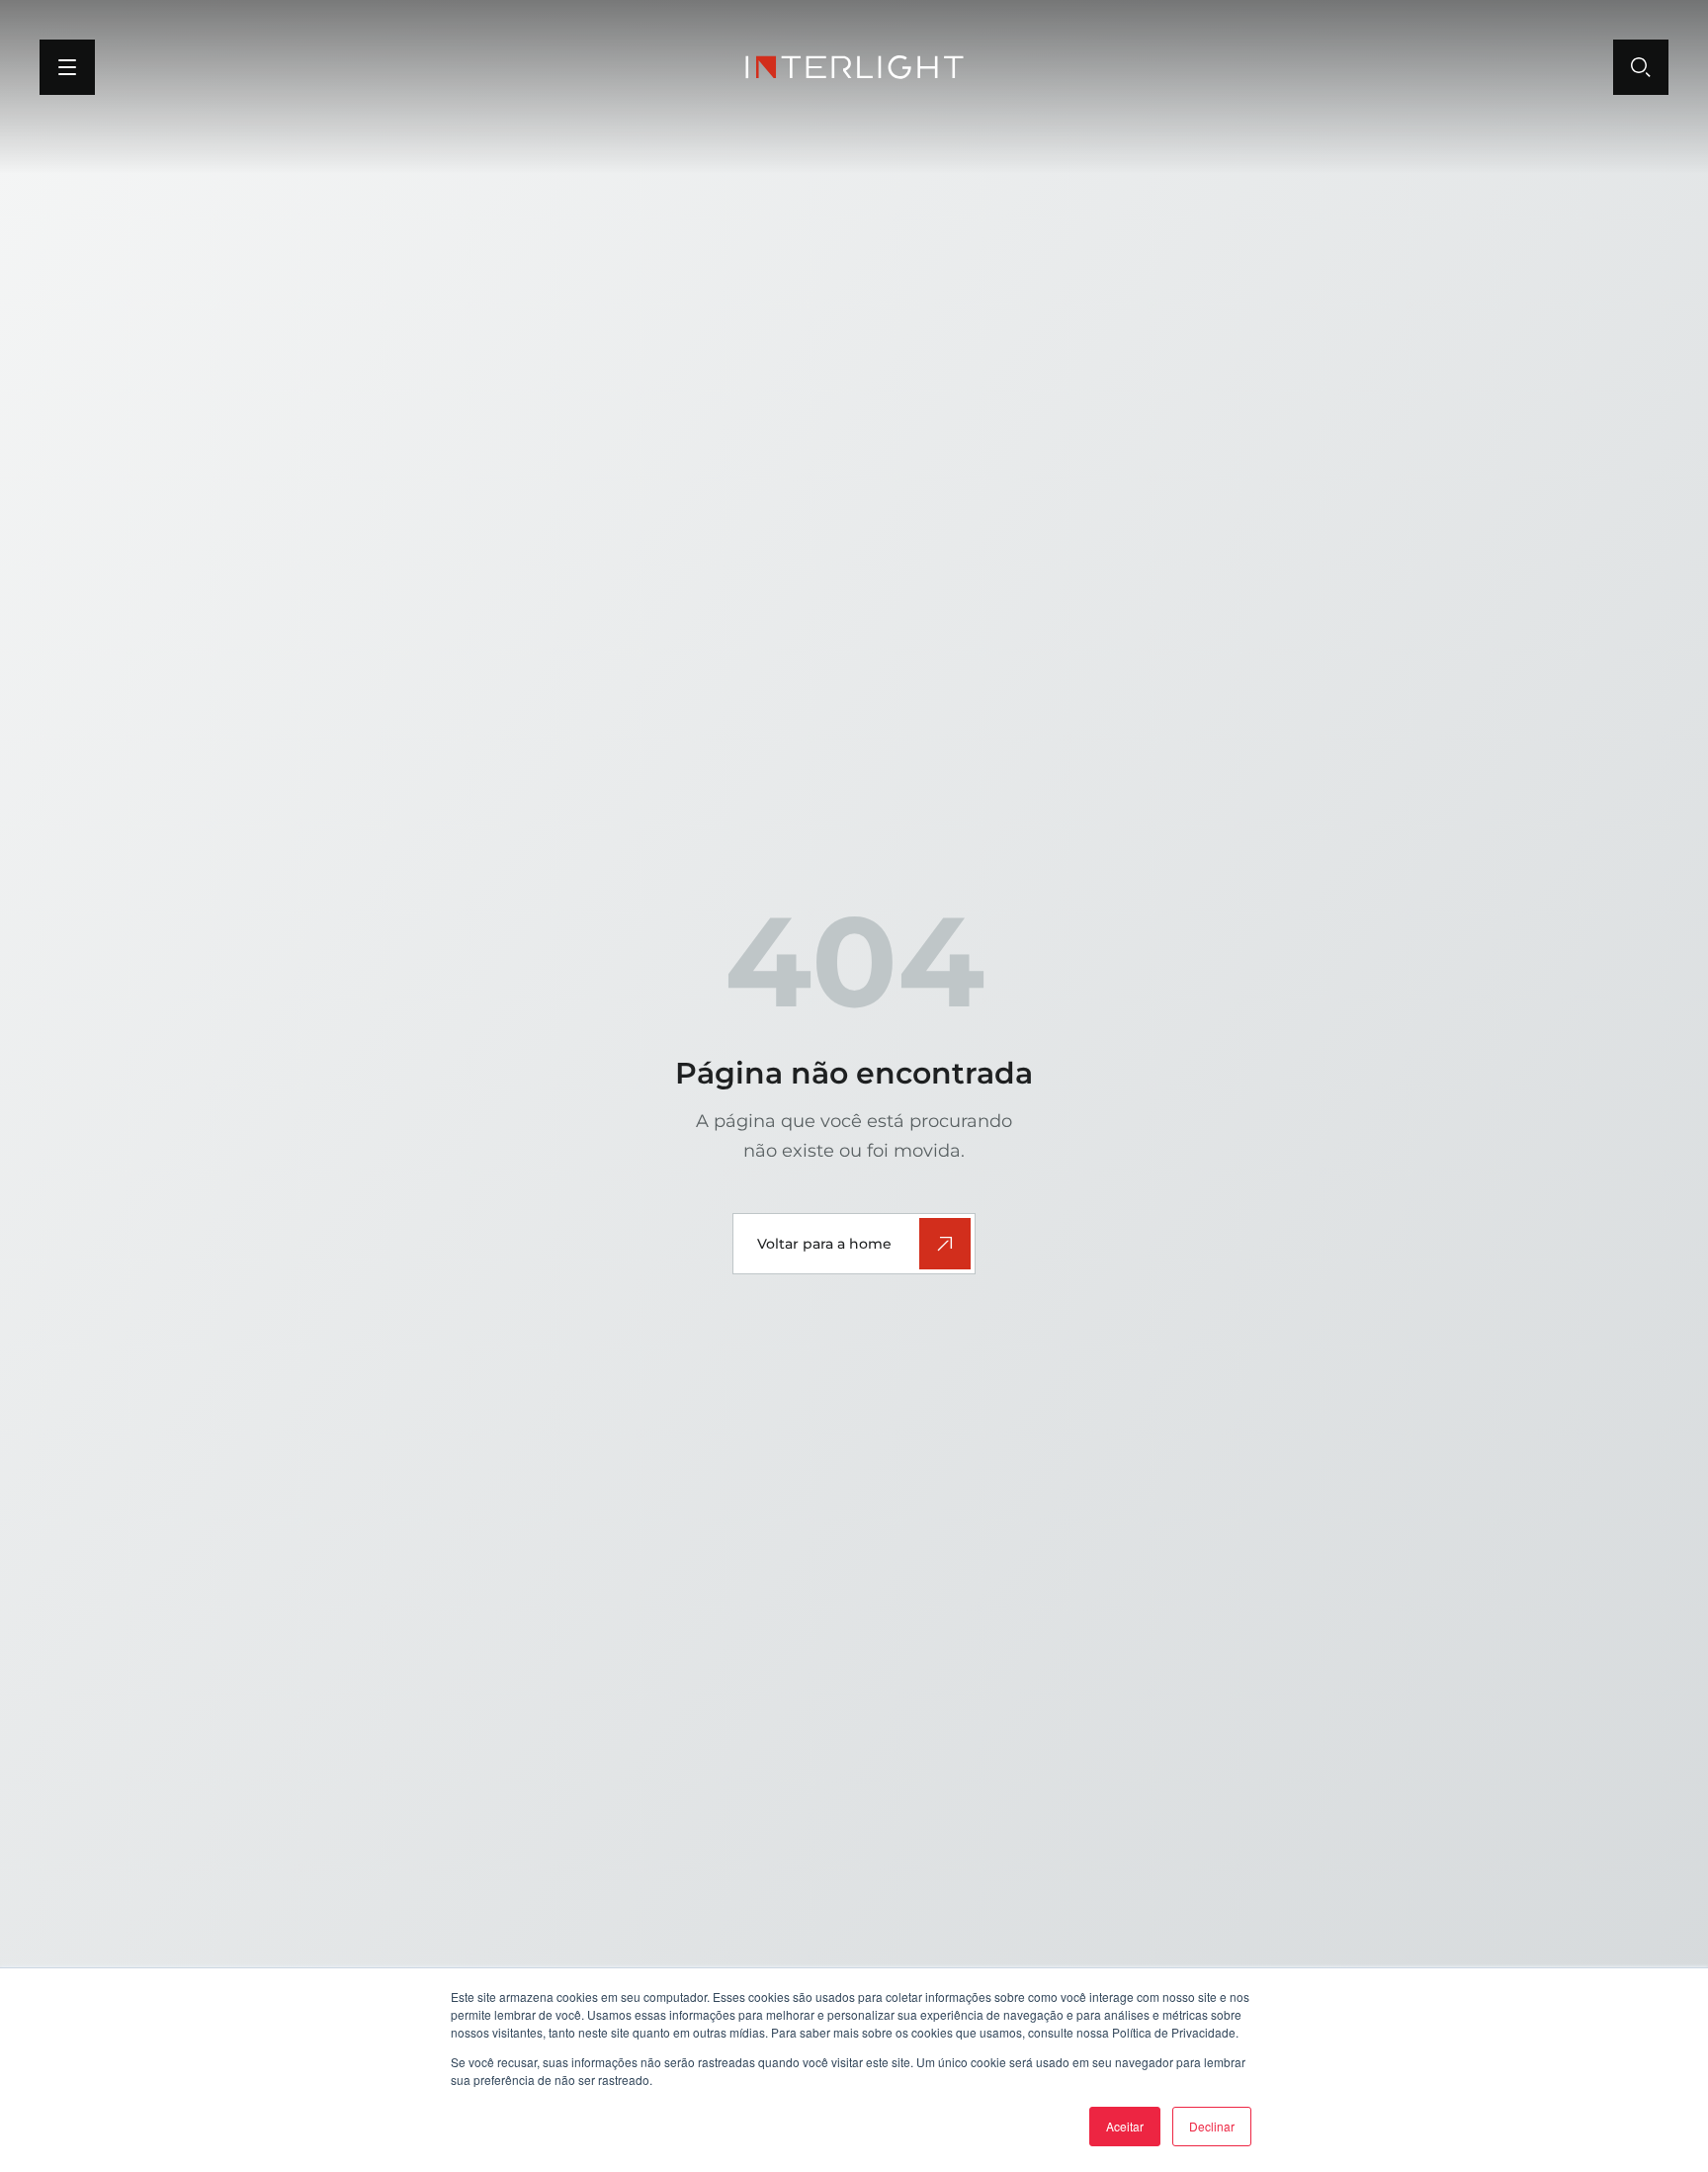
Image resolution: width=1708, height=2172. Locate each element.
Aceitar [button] (1125, 2126)
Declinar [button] (1212, 2126)
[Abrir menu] (67, 67)
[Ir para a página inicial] (854, 67)
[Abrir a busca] (1641, 67)
